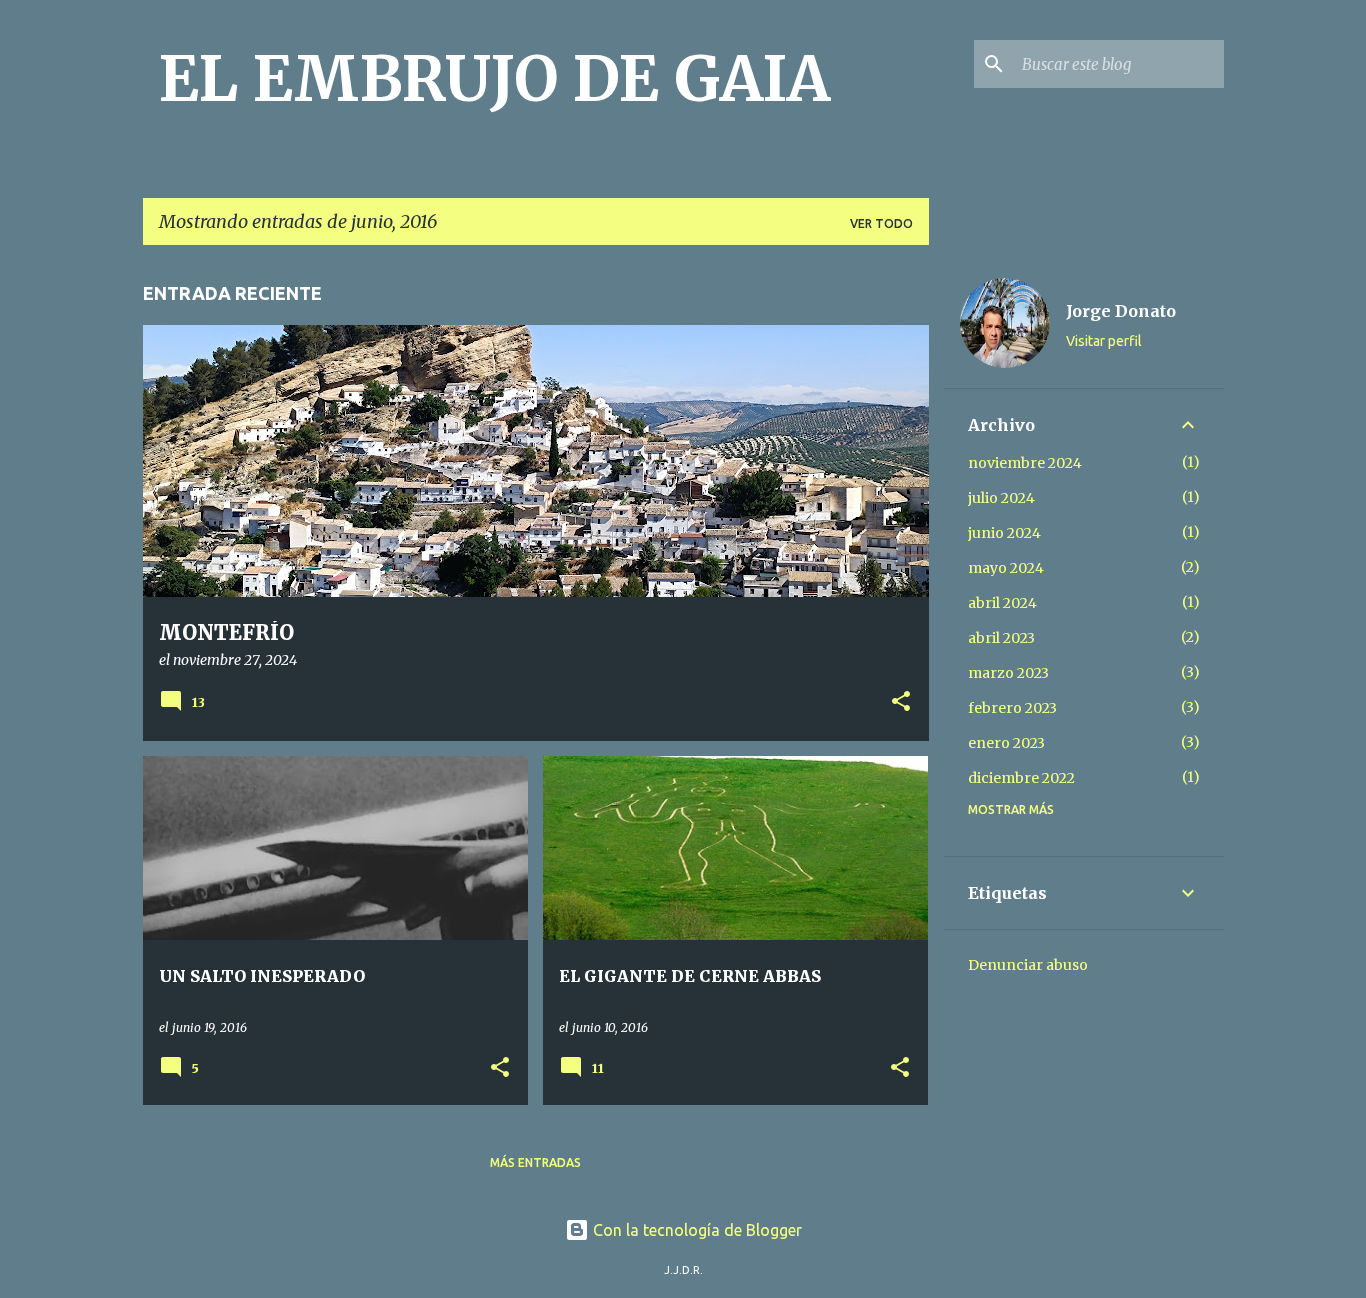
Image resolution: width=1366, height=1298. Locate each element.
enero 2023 (1006, 743)
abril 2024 (1002, 603)
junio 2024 (1004, 533)
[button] (901, 703)
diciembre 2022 (1021, 778)
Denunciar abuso (1028, 965)
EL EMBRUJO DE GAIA (494, 79)
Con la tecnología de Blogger (695, 1230)
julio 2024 (1001, 498)
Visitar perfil (1104, 341)
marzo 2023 (1008, 673)
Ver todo (881, 223)
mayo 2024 (1006, 568)
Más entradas (535, 1162)
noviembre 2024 (1025, 463)
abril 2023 (1001, 638)
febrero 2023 (1012, 708)
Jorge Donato (1121, 311)
